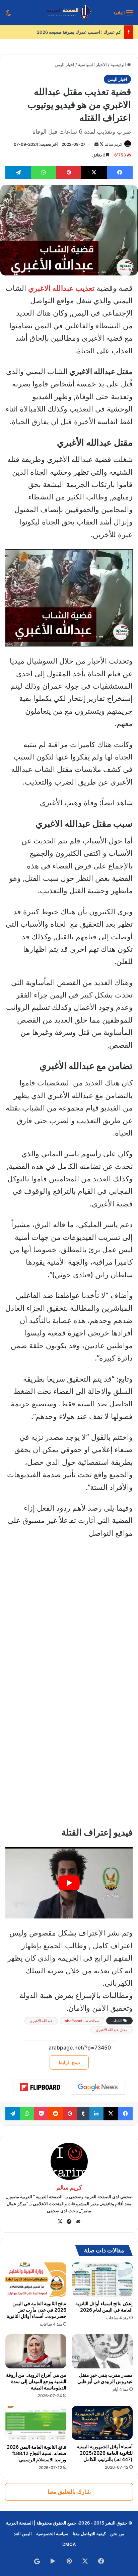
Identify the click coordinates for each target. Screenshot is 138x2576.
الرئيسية (119, 65)
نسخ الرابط (69, 2062)
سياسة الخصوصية (52, 2534)
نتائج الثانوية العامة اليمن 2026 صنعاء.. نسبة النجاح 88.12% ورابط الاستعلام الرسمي (37, 2453)
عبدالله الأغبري (41, 2021)
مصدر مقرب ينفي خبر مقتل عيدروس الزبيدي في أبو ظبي (105, 2378)
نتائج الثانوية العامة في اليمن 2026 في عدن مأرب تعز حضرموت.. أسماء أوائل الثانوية (37, 2310)
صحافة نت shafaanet (82, 2021)
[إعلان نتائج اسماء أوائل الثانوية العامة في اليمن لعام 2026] (102, 2280)
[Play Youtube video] (69, 1883)
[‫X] (60, 2222)
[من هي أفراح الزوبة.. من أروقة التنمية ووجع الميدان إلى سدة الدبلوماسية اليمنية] (36, 2351)
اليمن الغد (23, 2534)
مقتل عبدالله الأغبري (112, 2030)
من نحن (117, 2534)
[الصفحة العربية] (69, 13)
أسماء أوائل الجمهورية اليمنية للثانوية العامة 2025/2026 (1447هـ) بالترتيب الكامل (105, 2453)
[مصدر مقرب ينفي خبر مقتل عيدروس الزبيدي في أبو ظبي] (102, 2351)
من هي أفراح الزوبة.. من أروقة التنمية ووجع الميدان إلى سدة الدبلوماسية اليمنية (36, 2381)
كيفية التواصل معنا (89, 2534)
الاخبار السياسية (92, 65)
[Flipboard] (40, 2087)
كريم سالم (113, 144)
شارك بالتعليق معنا (69, 2492)
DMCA (69, 2544)
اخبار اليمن (64, 65)
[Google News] (98, 2087)
